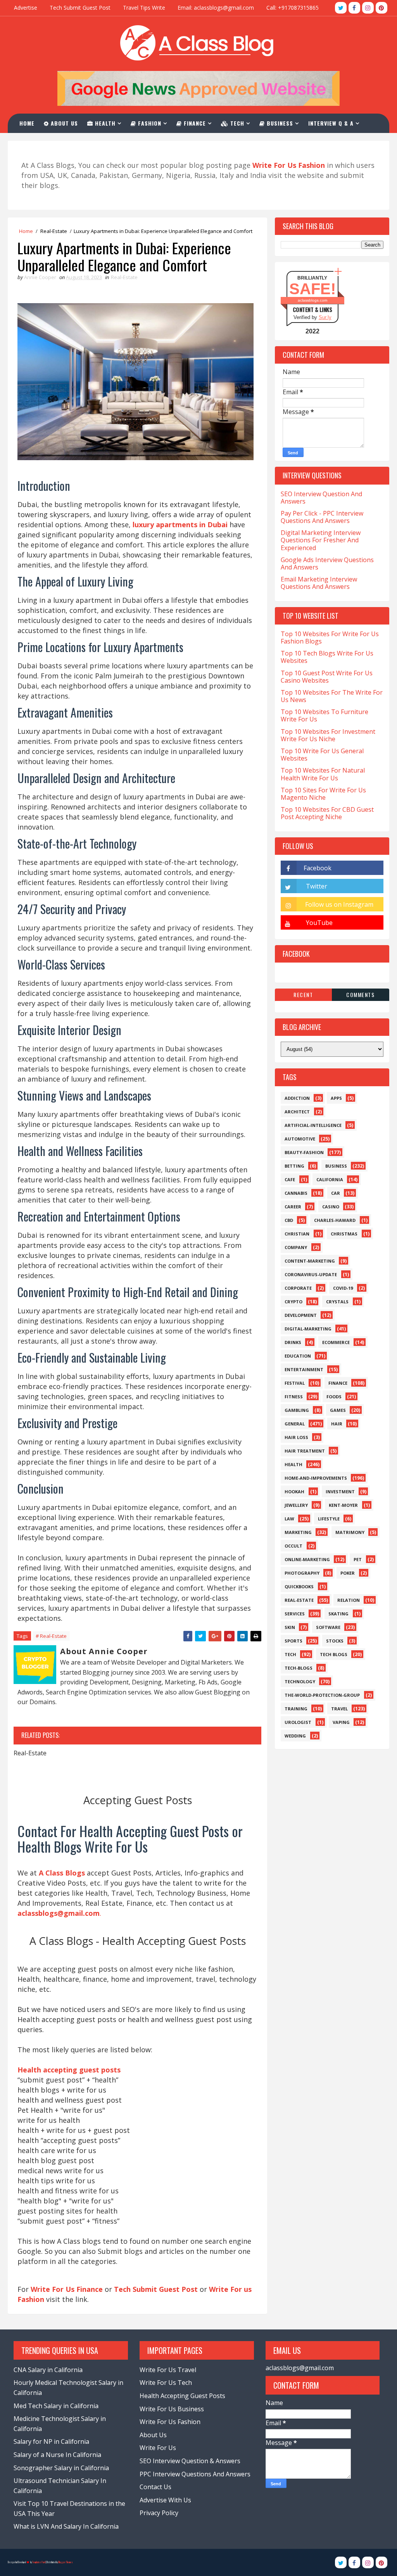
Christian (297, 1234)
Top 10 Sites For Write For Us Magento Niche (323, 794)
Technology (300, 1681)
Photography (302, 1573)
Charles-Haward (335, 1220)
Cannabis (296, 1193)
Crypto (293, 1302)
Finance (194, 123)
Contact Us (155, 2487)
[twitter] (341, 8)
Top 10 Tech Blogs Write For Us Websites (327, 657)
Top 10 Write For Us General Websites (322, 755)
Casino (331, 1207)
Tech (236, 123)
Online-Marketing (307, 1559)
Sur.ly (325, 317)
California (330, 1179)
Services (295, 1614)
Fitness (294, 1397)
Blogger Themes (66, 2562)
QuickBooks (299, 1586)
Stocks (335, 1641)
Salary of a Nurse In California (57, 2455)
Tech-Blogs (299, 1668)
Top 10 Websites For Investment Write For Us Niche (328, 735)
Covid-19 (343, 1288)
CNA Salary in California (48, 2370)
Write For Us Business (172, 2409)
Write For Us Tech (166, 2383)
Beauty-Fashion (304, 1152)
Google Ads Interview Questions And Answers (327, 563)
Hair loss (296, 1437)
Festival (295, 1383)
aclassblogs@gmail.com (300, 2368)
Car (336, 1193)
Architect (297, 1112)
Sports (293, 1641)
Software (328, 1627)
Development (301, 1315)
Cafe (290, 1179)
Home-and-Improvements (316, 1478)
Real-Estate (54, 231)
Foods (334, 1397)
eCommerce (336, 1342)
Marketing (298, 1532)
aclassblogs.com (312, 300)
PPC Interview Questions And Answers (195, 2474)
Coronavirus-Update (311, 1274)
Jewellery (296, 1505)
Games (338, 1410)
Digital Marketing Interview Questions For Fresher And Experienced (321, 540)
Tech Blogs (334, 1654)
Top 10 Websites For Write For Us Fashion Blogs (330, 638)
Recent (303, 995)
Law (289, 1519)
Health (104, 123)
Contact (36, 142)
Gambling (297, 1410)
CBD (289, 1220)
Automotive (300, 1139)
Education (298, 1356)
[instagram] (368, 8)
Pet (358, 1559)
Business (279, 123)
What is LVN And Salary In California (66, 2526)
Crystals (337, 1302)
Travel (339, 1709)
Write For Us (158, 2448)
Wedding (295, 1736)
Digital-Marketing (308, 1329)
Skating (338, 1614)
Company (296, 1247)
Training (296, 1709)
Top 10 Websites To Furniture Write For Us (325, 715)
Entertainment (304, 1369)
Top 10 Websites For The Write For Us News (332, 696)
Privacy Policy (159, 2513)
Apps (336, 1098)
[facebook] (354, 8)
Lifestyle (329, 1519)
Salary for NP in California (51, 2441)
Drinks (293, 1342)
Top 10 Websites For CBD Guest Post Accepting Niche (327, 813)
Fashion (149, 123)
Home (27, 123)
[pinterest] (381, 8)
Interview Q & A (331, 123)
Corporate (298, 1288)
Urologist (298, 1722)
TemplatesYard (39, 2562)
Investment (340, 1492)
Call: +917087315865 (293, 8)
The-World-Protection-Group (322, 1695)
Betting (294, 1166)
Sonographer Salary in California (61, 2468)
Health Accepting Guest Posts (182, 2396)
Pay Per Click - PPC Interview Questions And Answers (322, 517)
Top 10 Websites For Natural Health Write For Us (323, 774)
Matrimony (350, 1532)
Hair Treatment (305, 1451)
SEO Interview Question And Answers (321, 498)
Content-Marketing (310, 1261)
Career (293, 1207)
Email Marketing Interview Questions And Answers (319, 583)
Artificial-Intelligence (313, 1125)
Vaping (341, 1722)
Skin (290, 1627)
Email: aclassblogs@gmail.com (216, 8)
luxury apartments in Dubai (180, 525)
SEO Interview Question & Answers (190, 2461)
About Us (63, 123)
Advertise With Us (165, 2500)
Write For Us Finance (67, 2289)
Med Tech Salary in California (56, 2406)
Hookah (294, 1492)
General (295, 1424)
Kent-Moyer (343, 1505)
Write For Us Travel (168, 2370)
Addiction (297, 1098)
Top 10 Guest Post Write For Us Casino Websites (327, 677)
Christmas (344, 1234)
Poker (348, 1573)
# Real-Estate (51, 1636)
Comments (360, 995)
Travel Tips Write (144, 8)
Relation (349, 1600)
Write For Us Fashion (170, 2422)
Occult (293, 1546)
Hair (337, 1424)
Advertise (26, 8)
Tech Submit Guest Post (80, 8)
